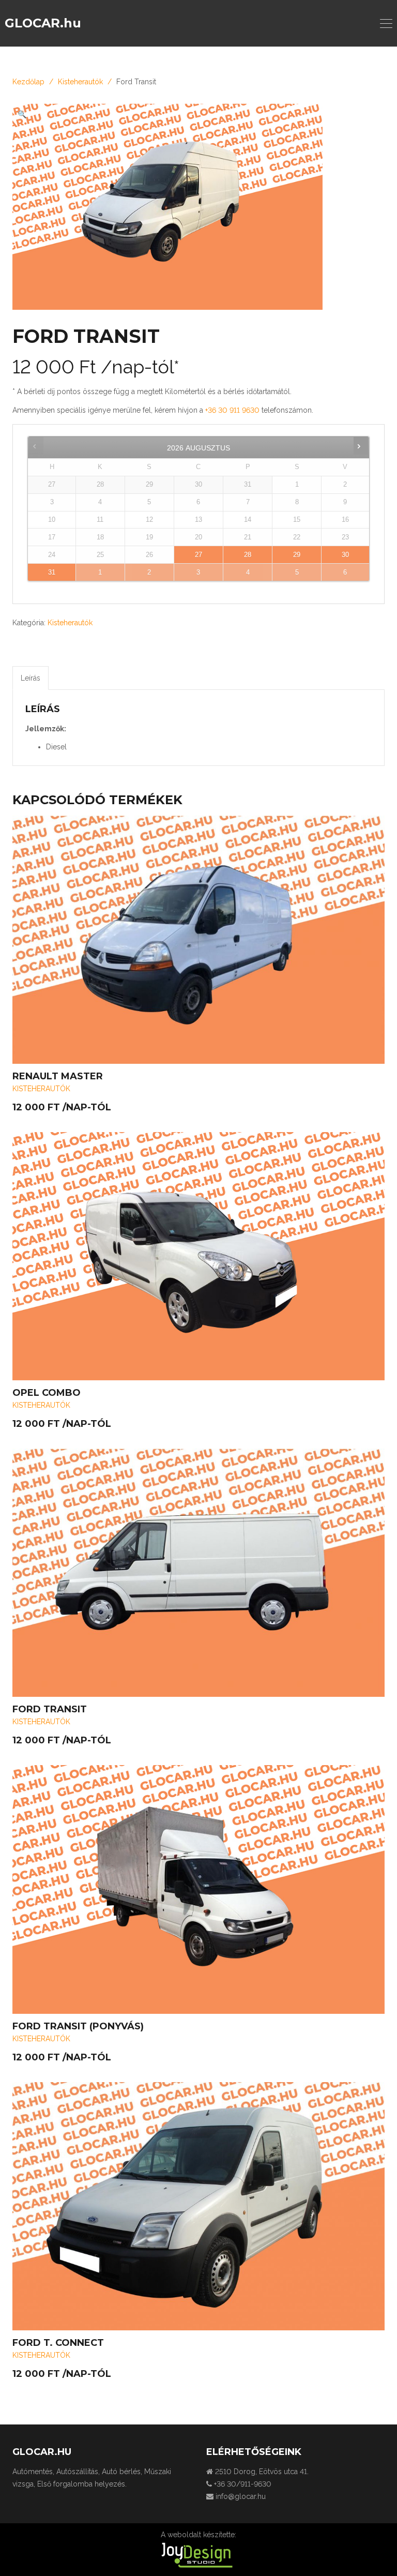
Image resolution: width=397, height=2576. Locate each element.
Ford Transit (50, 1709)
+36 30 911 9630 (233, 410)
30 (345, 555)
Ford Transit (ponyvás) (78, 2026)
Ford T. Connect (58, 2343)
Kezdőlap (28, 82)
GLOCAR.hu (43, 23)
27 (198, 555)
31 (52, 573)
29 (297, 555)
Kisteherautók (80, 82)
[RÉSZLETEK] (198, 940)
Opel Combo (47, 1393)
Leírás (30, 678)
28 (248, 555)
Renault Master (58, 1076)
